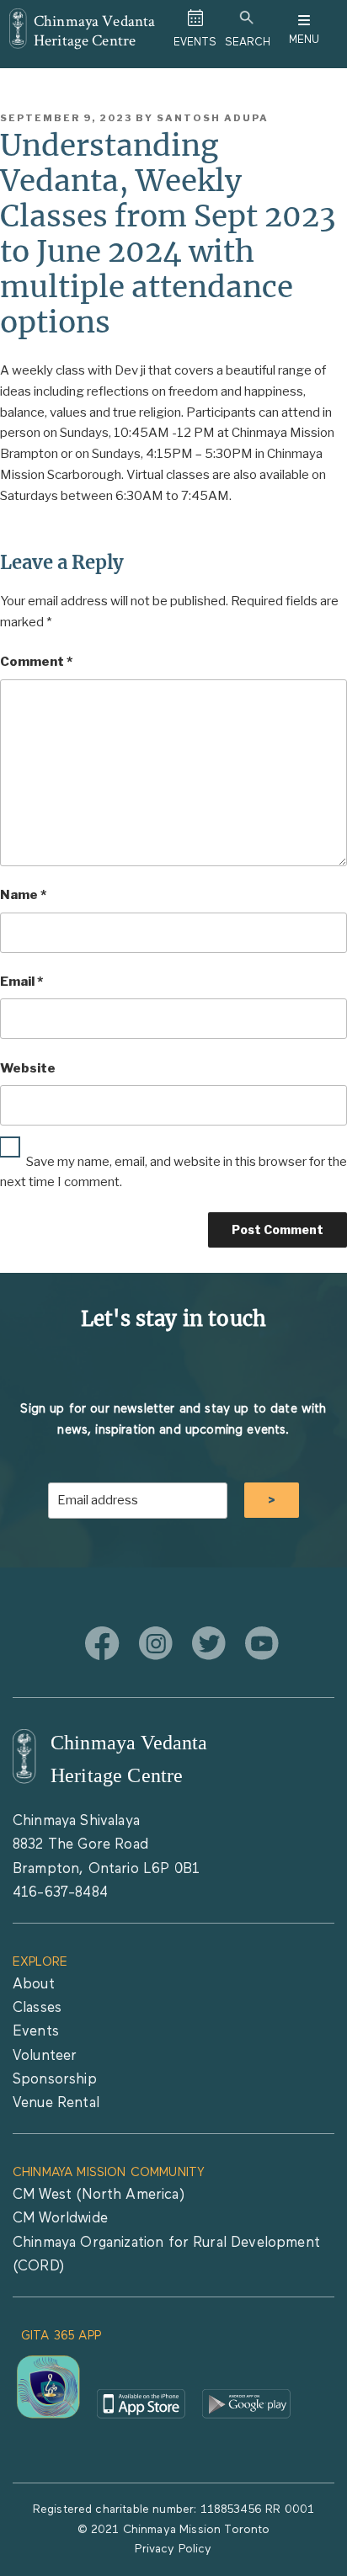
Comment (36, 662)
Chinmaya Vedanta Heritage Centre (95, 30)
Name (23, 895)
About (34, 1985)
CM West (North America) (99, 2195)
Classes (37, 2008)
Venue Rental (56, 2103)
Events (36, 2032)
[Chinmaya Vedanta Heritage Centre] (18, 20)
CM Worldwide (60, 2219)
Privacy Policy (173, 2549)
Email (21, 982)
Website (28, 1068)
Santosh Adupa (213, 118)
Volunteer (45, 2056)
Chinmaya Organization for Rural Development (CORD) (166, 2255)
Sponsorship (55, 2080)
